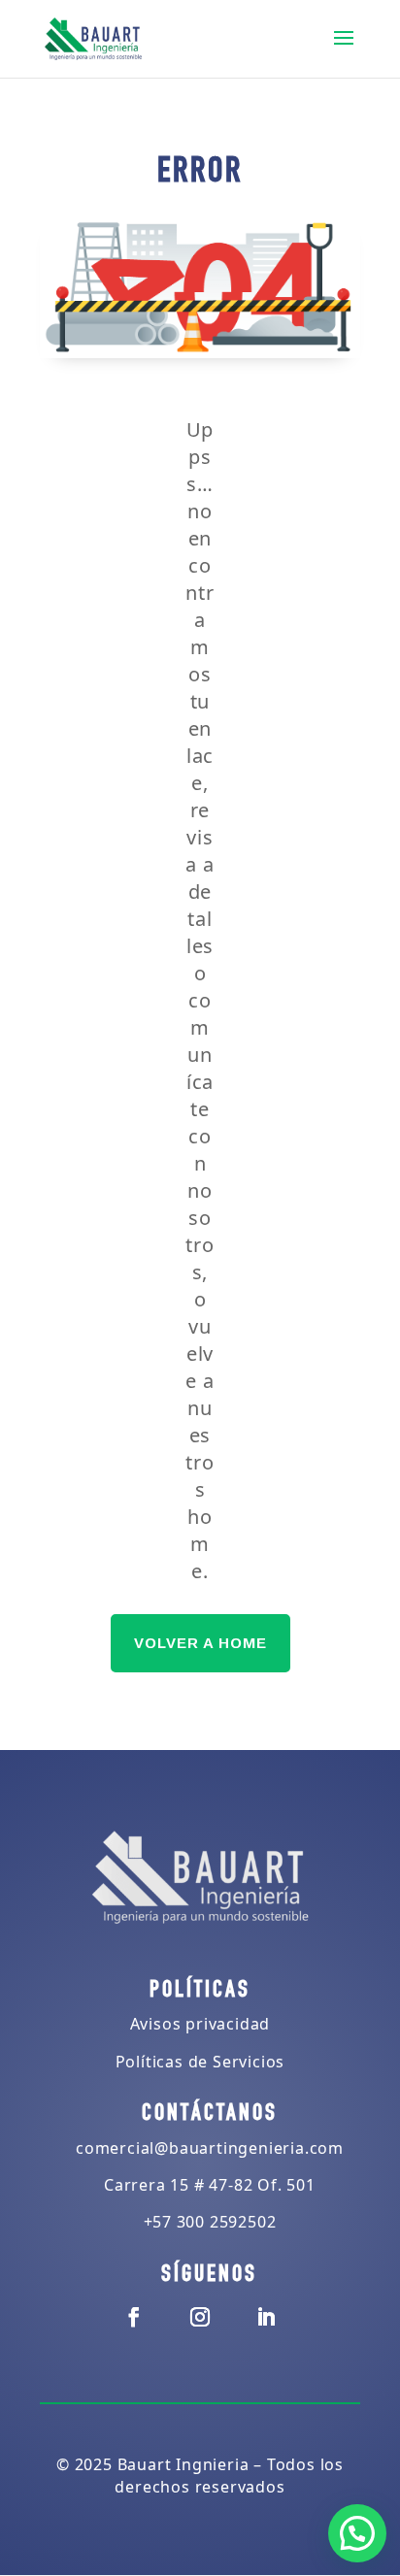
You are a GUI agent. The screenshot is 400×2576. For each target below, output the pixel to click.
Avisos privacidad (200, 2024)
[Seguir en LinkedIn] (266, 2317)
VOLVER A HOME (200, 1643)
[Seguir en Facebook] (134, 2317)
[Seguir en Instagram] (200, 2317)
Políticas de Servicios (200, 2062)
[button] (357, 2533)
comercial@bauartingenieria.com (210, 2148)
